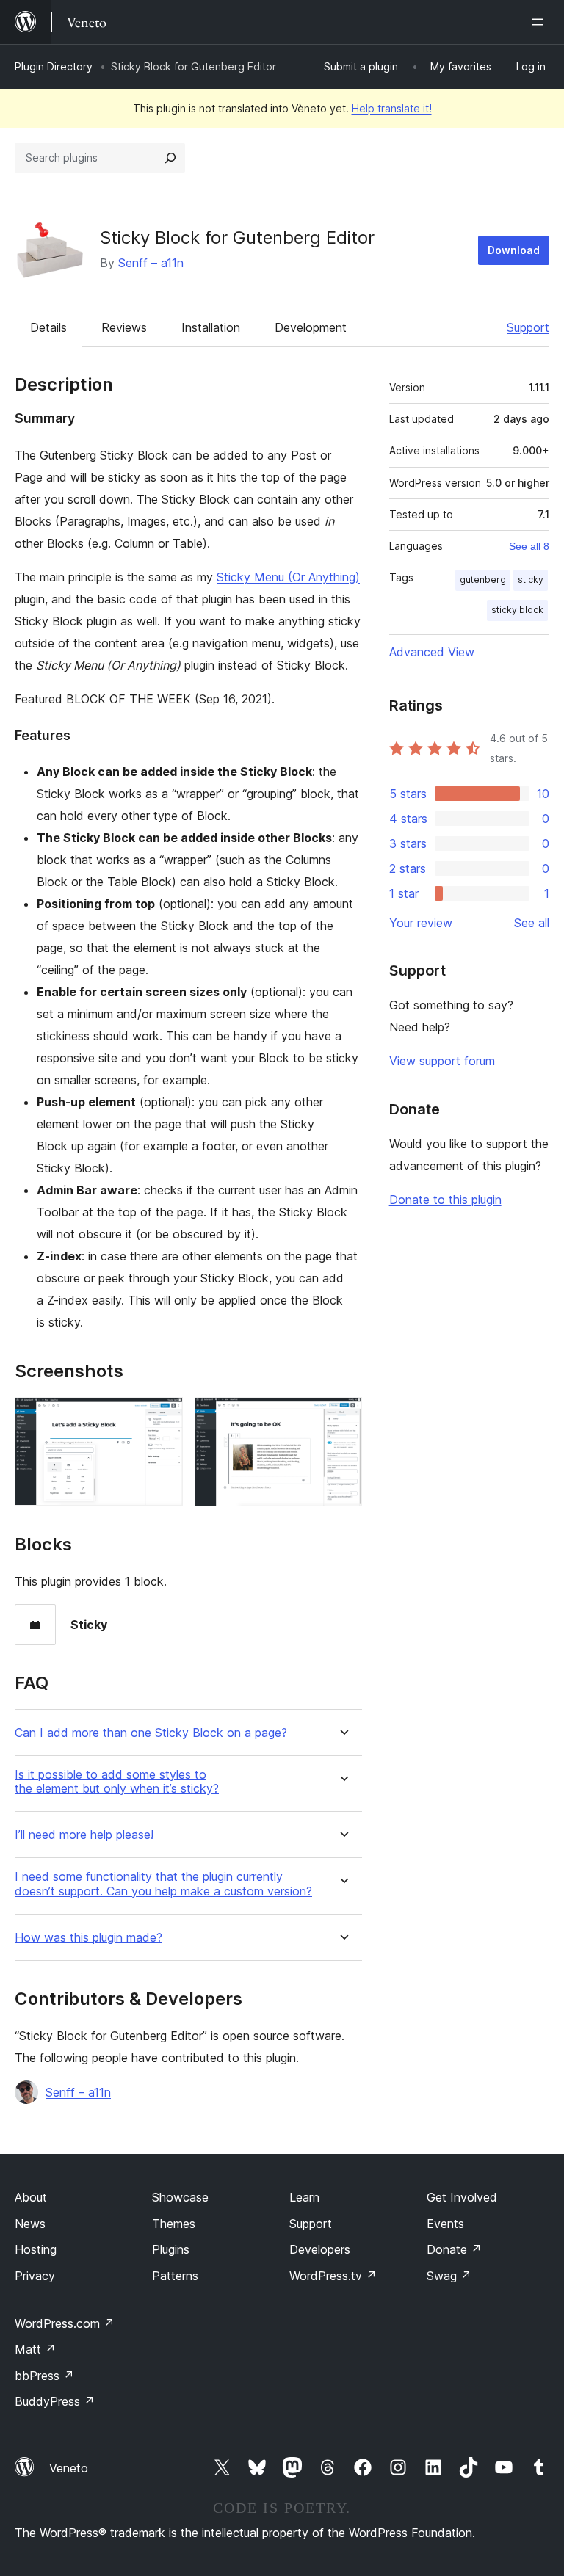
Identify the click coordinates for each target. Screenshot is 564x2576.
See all (532, 923)
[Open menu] (540, 22)
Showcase (180, 2197)
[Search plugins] (170, 158)
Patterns (175, 2276)
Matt (35, 2349)
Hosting (36, 2249)
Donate (454, 2249)
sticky (531, 580)
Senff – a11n (151, 263)
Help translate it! (392, 108)
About (31, 2197)
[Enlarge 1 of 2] (163, 1417)
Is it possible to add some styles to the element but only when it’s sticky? (117, 1782)
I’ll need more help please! (84, 1835)
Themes (174, 2224)
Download (514, 250)
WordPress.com (65, 2323)
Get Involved (462, 2197)
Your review (421, 923)
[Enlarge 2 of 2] (342, 1417)
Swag (449, 2276)
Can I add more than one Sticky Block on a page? (151, 1733)
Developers (320, 2249)
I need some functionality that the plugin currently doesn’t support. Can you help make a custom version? (163, 1884)
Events (445, 2224)
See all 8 (529, 546)
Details (48, 327)
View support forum (442, 1061)
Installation (211, 327)
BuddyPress (55, 2401)
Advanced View (432, 652)
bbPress (44, 2376)
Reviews (124, 327)
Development (311, 327)
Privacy (35, 2276)
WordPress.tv (333, 2276)
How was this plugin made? (88, 1938)
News (30, 2224)
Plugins (171, 2249)
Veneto (69, 2468)
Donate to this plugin (445, 1200)
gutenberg (483, 580)
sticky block (517, 610)
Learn (304, 2197)
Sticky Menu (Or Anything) (288, 577)
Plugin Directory (54, 66)
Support (528, 327)
